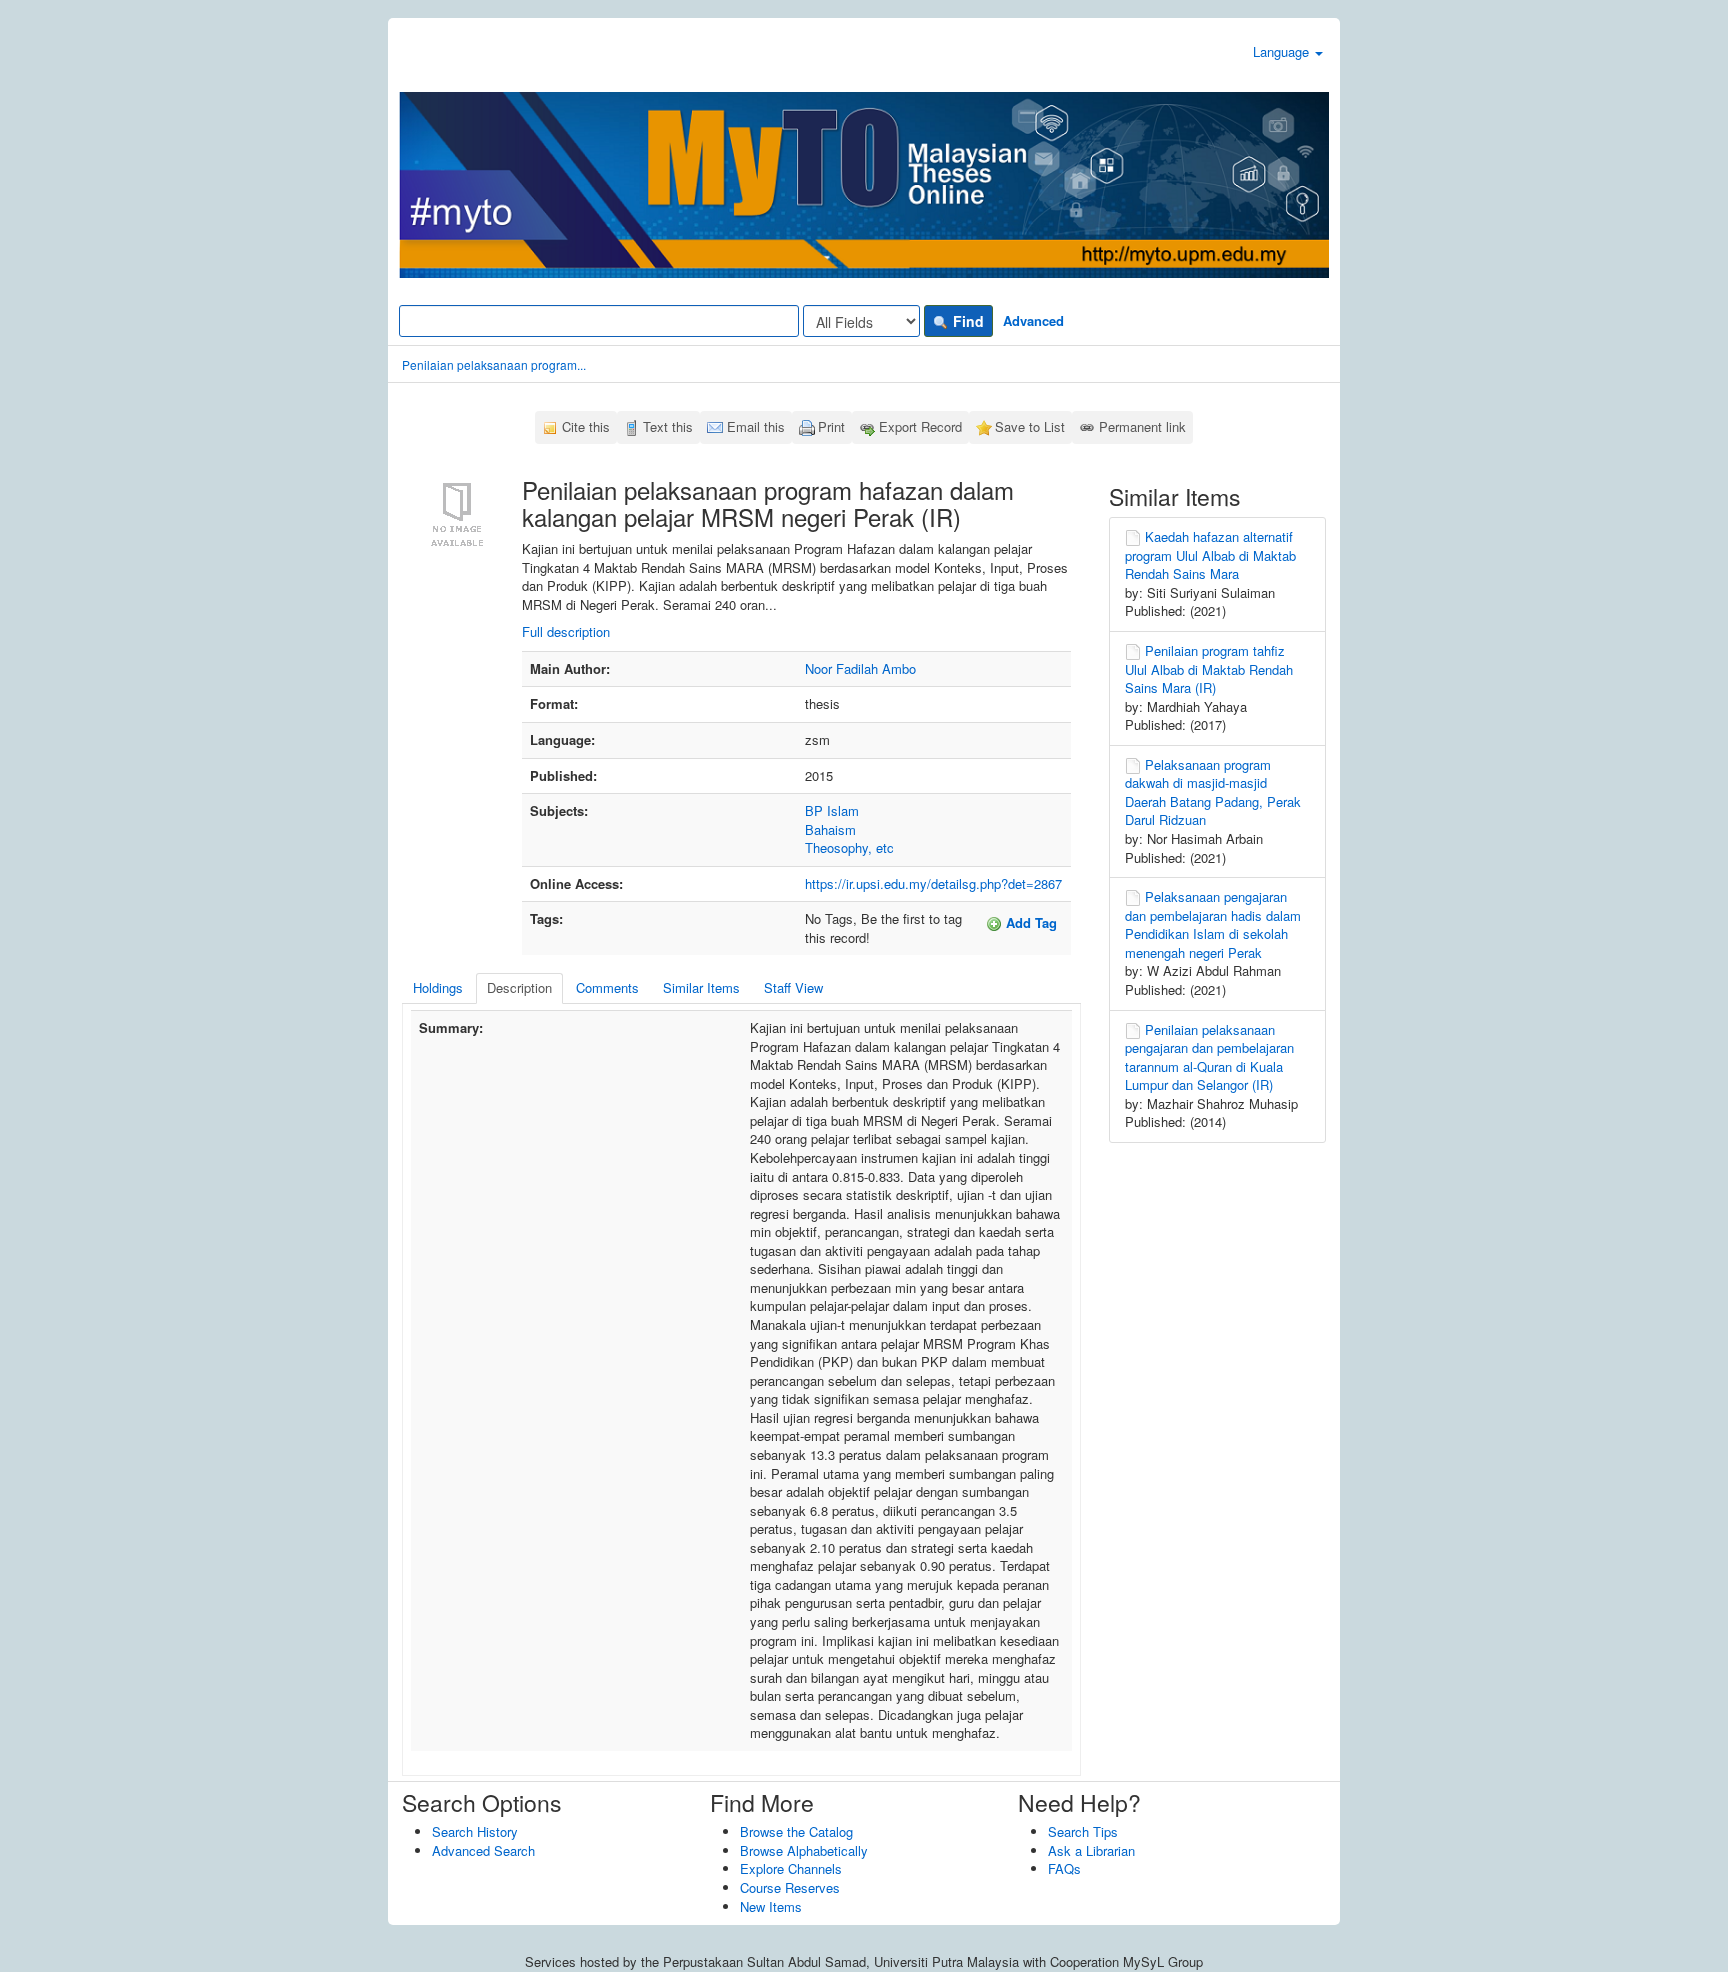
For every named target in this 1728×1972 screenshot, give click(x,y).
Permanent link (1142, 426)
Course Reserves (790, 1887)
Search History (475, 1831)
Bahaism (830, 829)
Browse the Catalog (796, 1831)
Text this (668, 426)
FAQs (1064, 1868)
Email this (756, 426)
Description (519, 987)
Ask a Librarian (1091, 1850)
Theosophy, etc (849, 847)
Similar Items (701, 987)
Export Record (920, 426)
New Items (771, 1906)
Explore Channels (791, 1868)
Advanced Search (483, 1850)
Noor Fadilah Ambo (860, 668)
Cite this (586, 426)
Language (1283, 51)
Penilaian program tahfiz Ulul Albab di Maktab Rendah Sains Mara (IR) (1209, 669)
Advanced (1033, 320)
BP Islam (832, 810)
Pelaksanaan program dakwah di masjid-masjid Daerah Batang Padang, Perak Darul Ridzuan (1213, 792)
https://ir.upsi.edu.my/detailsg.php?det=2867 (933, 883)
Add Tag (1029, 922)
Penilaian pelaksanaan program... (494, 364)
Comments (607, 987)
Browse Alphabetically (804, 1850)
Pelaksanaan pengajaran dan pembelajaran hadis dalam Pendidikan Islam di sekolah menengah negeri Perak (1213, 924)
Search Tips (1083, 1831)
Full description (566, 631)
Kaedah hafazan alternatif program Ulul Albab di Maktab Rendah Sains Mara (1210, 555)
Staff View (793, 987)
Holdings (438, 987)
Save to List (1030, 426)
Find (966, 321)
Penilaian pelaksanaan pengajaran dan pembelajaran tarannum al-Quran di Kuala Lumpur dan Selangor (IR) (1209, 1057)
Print (831, 426)
